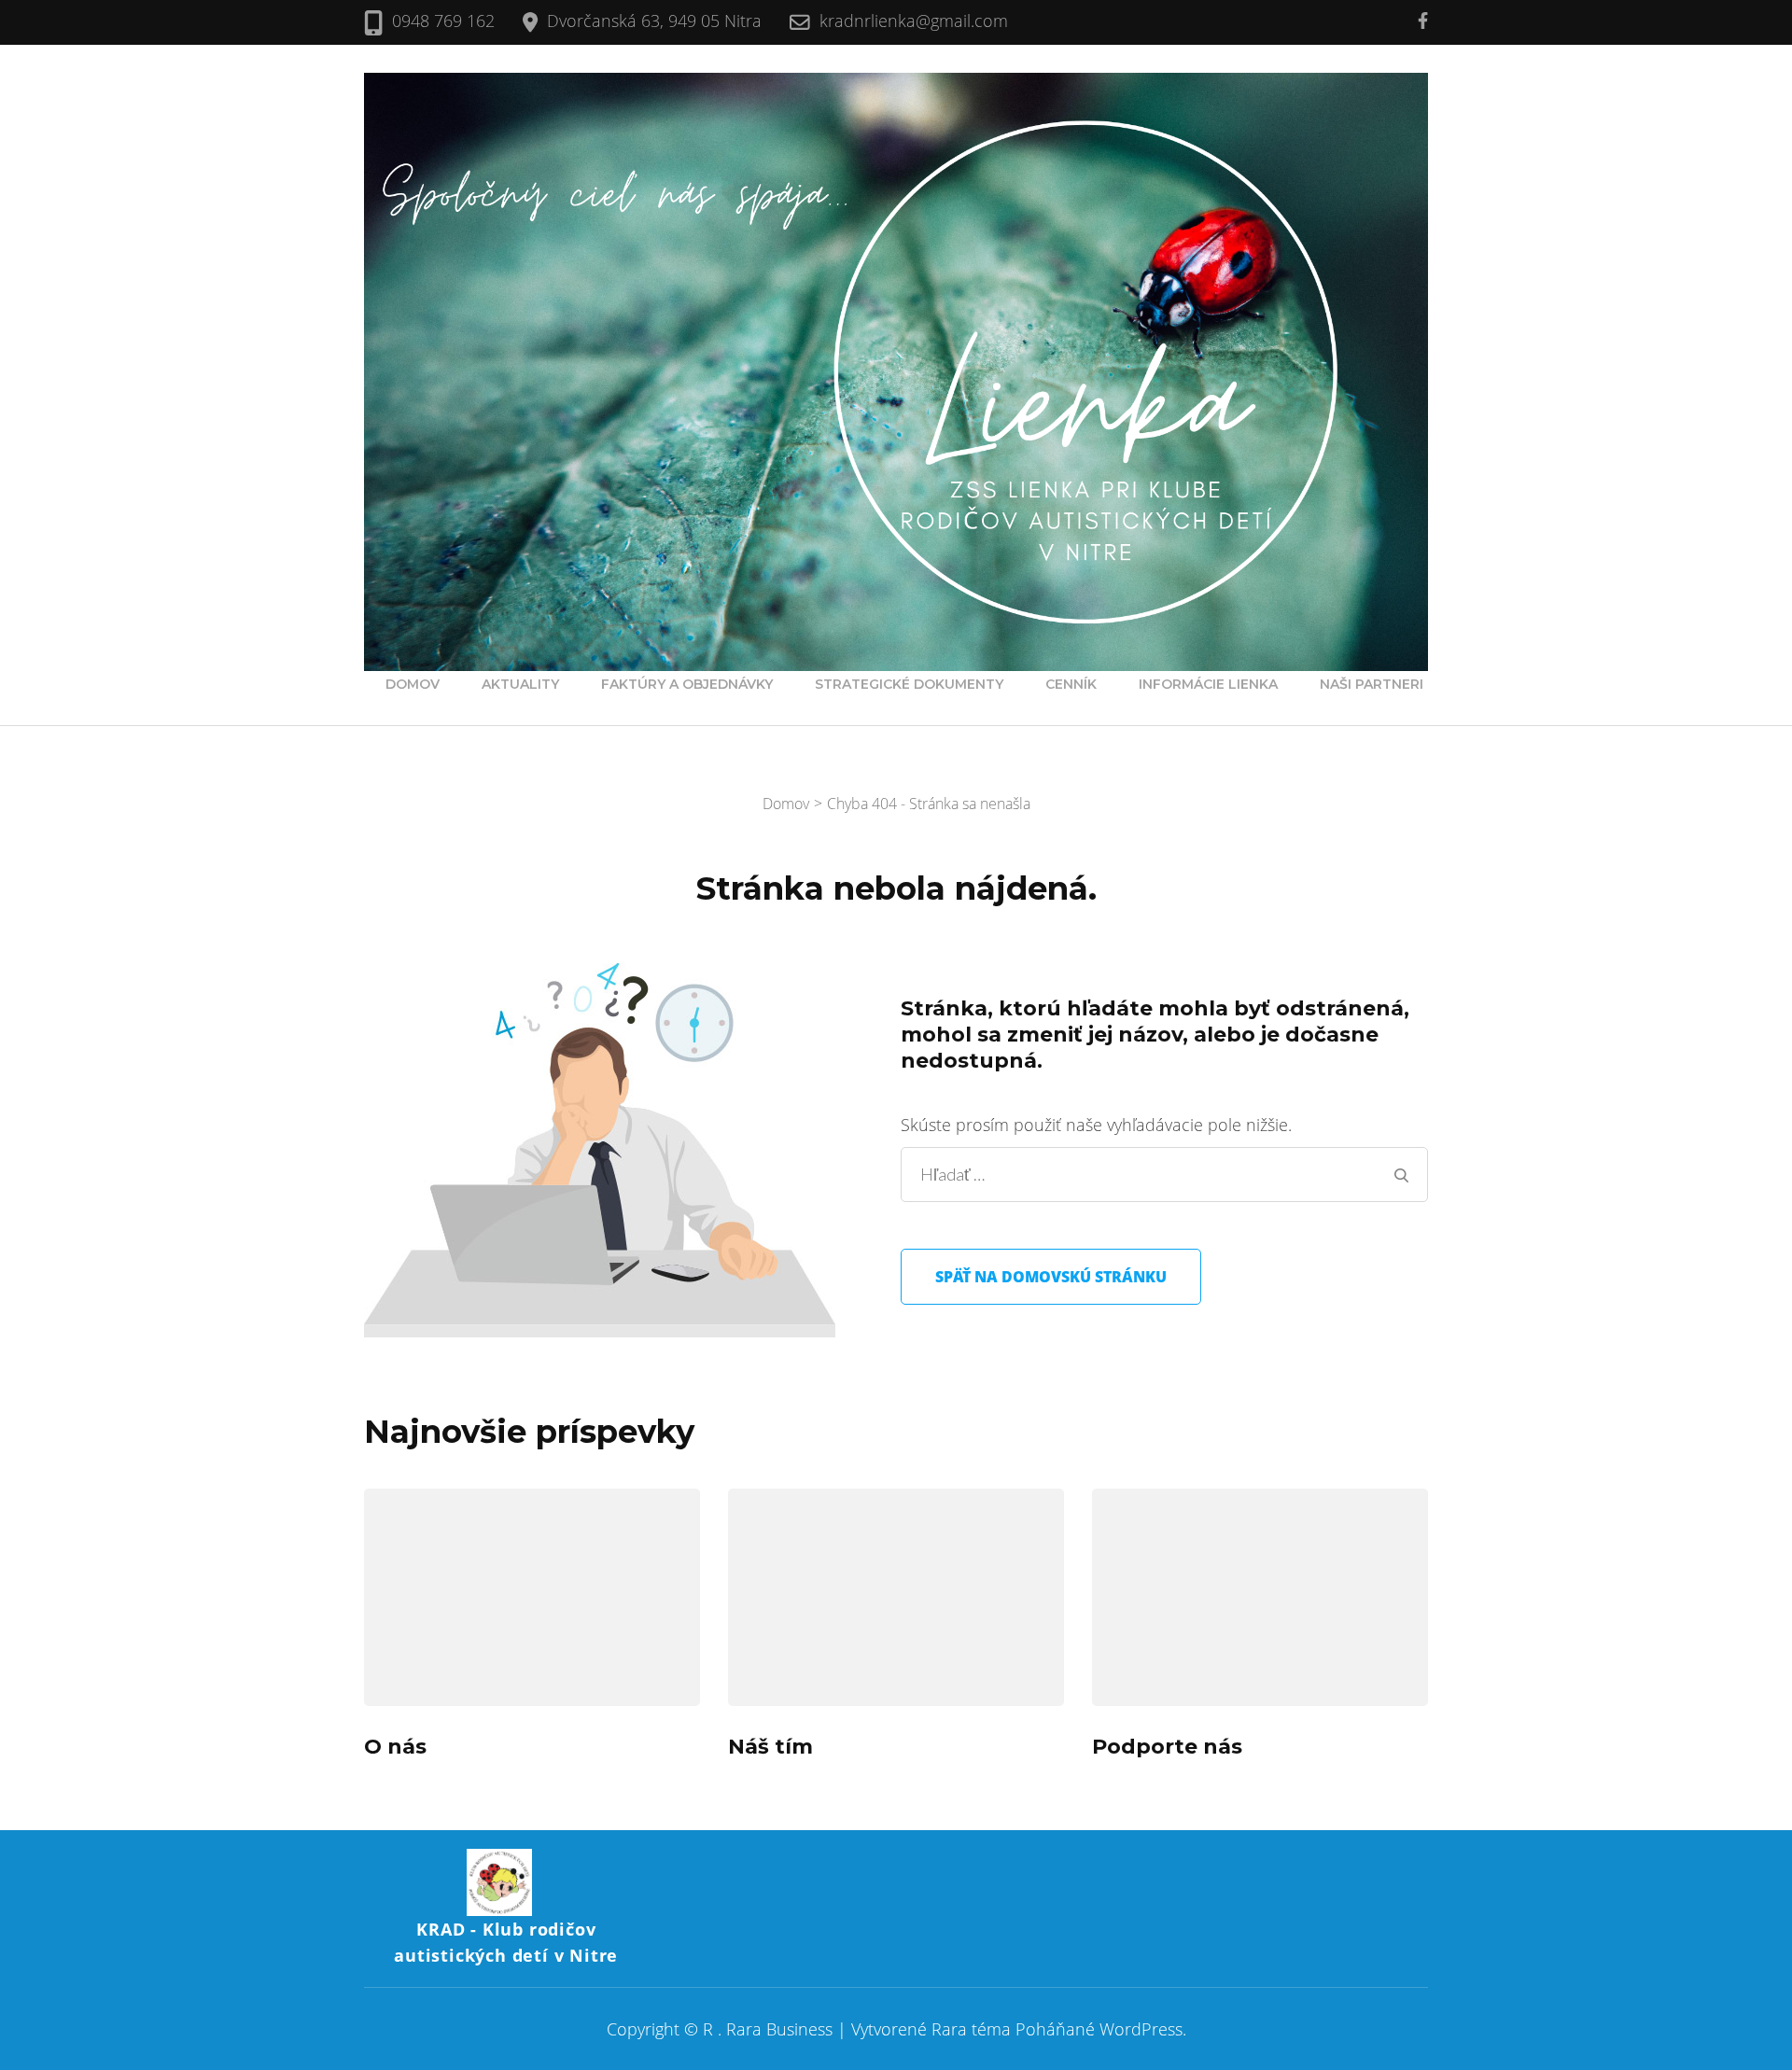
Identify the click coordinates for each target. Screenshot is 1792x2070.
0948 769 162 (443, 21)
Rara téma (971, 2029)
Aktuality (520, 684)
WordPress (1141, 2029)
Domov (413, 684)
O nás (395, 1747)
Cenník (1071, 684)
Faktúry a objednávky (687, 684)
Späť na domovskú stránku (1051, 1277)
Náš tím (770, 1747)
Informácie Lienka (1208, 684)
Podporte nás (1167, 1747)
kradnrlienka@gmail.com (914, 21)
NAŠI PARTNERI (1372, 684)
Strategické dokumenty (909, 684)
